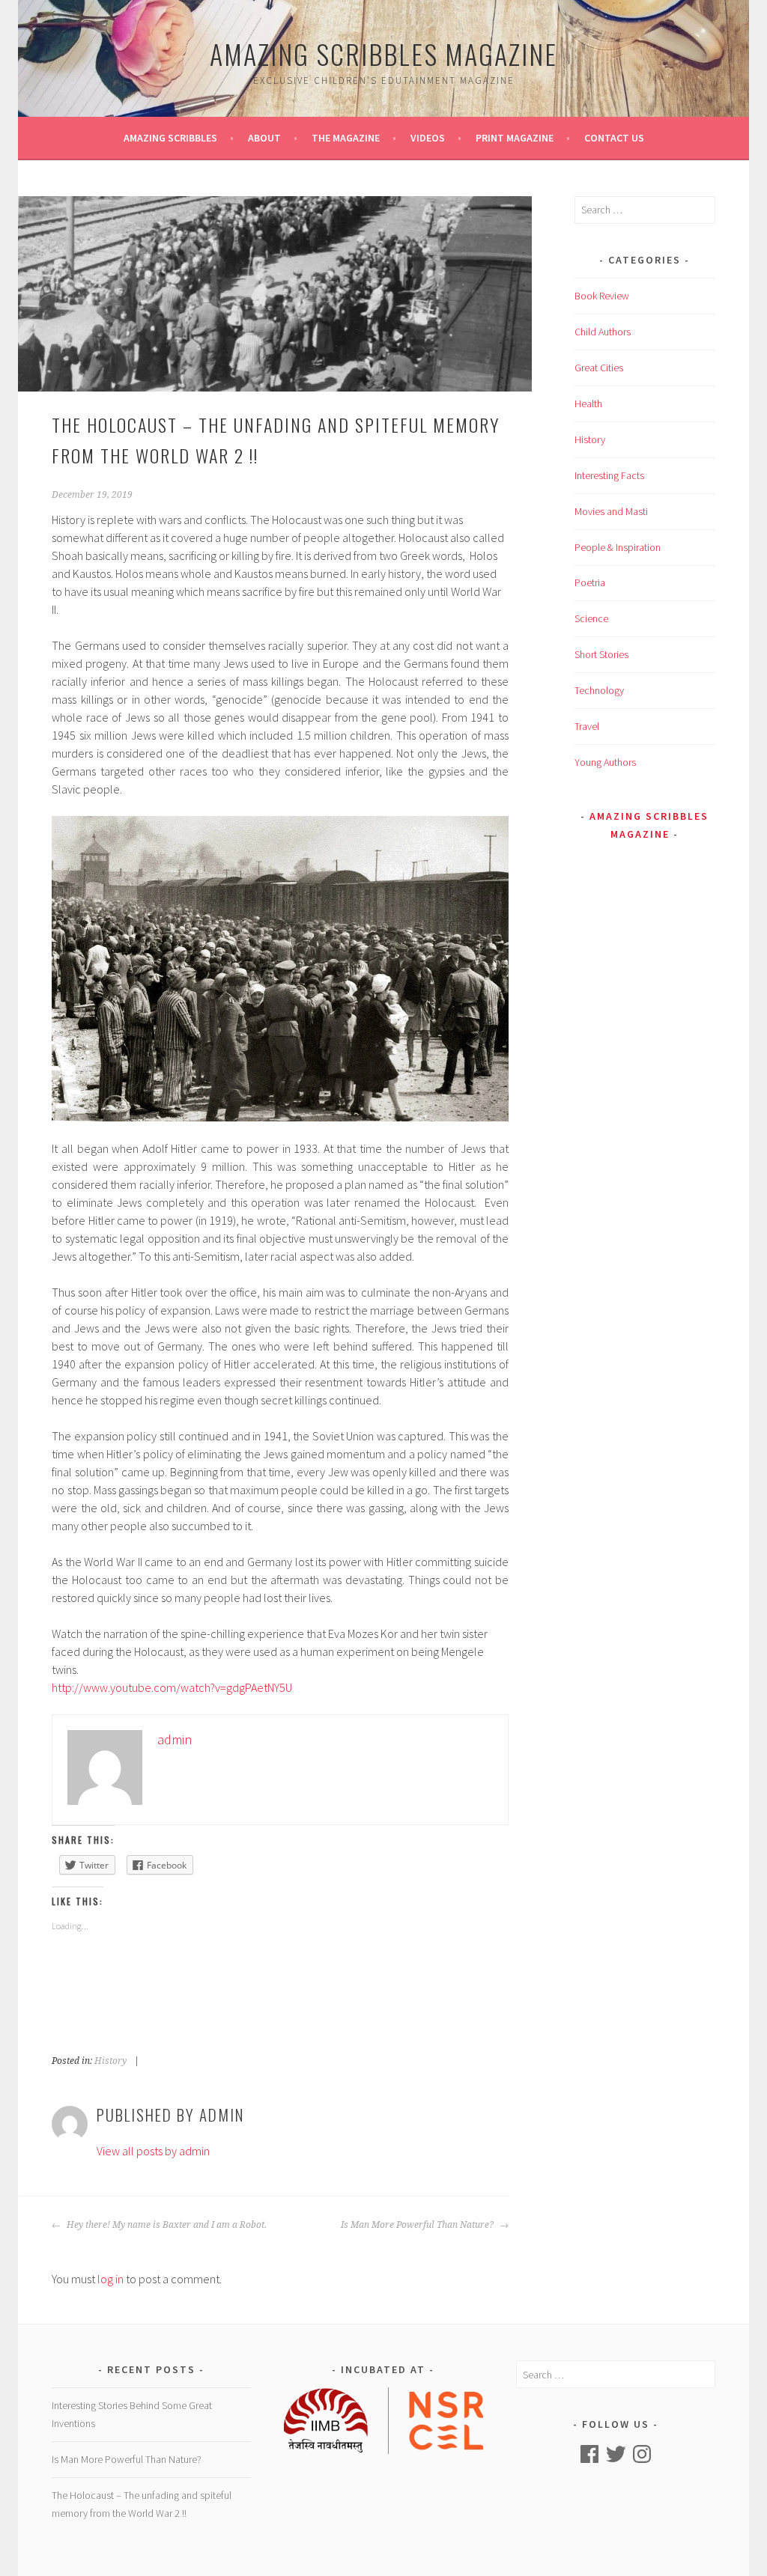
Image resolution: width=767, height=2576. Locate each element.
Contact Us (614, 138)
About (264, 138)
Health (588, 404)
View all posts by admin (153, 2151)
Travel (587, 726)
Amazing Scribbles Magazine (383, 54)
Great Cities (599, 368)
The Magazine (346, 138)
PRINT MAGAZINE (515, 138)
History (110, 2061)
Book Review (602, 296)
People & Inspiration (618, 547)
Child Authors (603, 332)
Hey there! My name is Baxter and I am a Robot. (166, 2225)
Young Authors (605, 762)
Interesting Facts (609, 475)
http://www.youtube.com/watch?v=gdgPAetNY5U (172, 1687)
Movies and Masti (611, 511)
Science (591, 618)
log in (110, 2279)
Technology (599, 690)
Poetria (590, 582)
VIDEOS (428, 138)
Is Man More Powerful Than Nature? (418, 2225)
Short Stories (601, 654)
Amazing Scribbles (170, 138)
